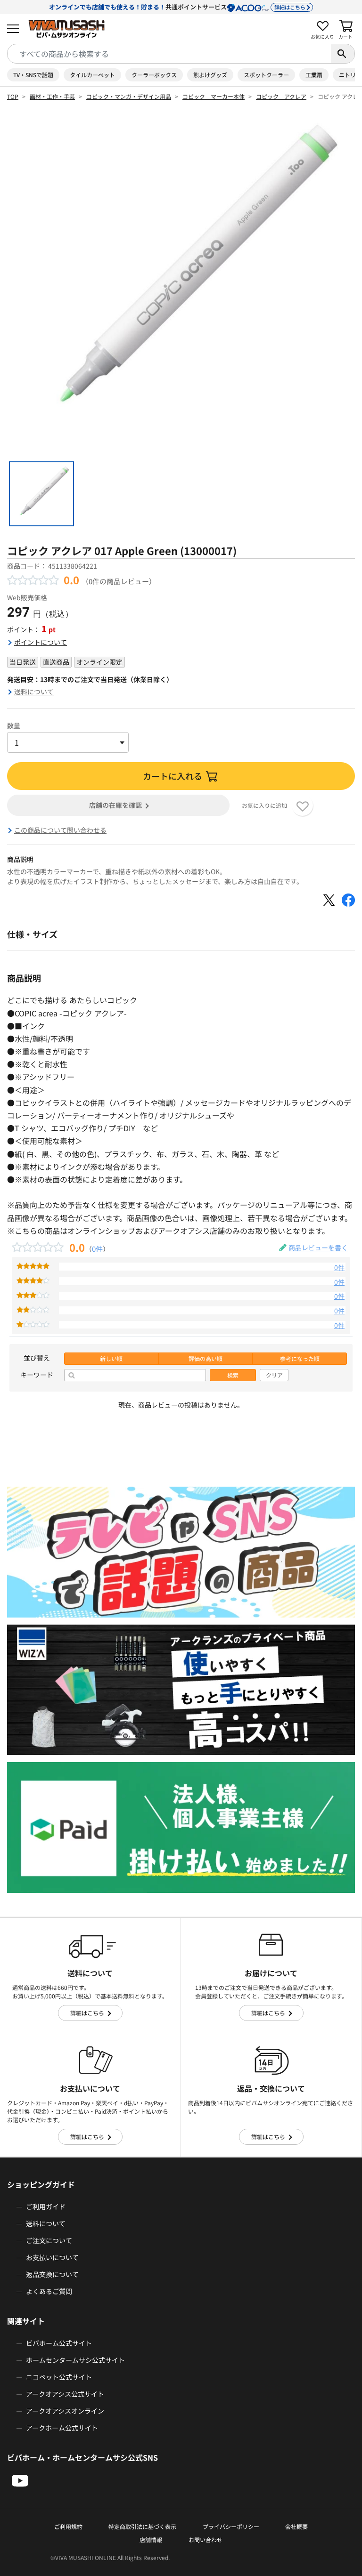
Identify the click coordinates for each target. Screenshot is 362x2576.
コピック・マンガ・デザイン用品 (129, 96)
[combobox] (169, 54)
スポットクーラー (266, 75)
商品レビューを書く (318, 1248)
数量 (14, 725)
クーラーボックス (154, 75)
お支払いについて (52, 2257)
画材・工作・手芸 (52, 96)
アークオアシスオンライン (65, 2411)
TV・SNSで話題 (33, 75)
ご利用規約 (68, 2526)
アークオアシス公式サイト (65, 2394)
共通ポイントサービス (177, 7)
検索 (233, 1375)
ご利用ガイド (46, 2206)
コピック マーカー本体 (214, 96)
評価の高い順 (206, 1359)
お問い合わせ (206, 2540)
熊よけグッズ (210, 75)
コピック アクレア (281, 96)
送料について (34, 692)
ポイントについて (41, 642)
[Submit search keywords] (343, 54)
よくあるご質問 (49, 2291)
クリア (274, 1375)
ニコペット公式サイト (59, 2377)
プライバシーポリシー (231, 2526)
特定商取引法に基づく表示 (142, 2526)
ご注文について (49, 2240)
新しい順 (111, 1359)
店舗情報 (151, 2540)
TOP (13, 96)
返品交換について (52, 2274)
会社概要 (296, 2526)
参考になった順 (300, 1359)
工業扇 (314, 75)
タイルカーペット (92, 75)
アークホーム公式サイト (62, 2428)
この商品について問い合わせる (60, 830)
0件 (97, 1248)
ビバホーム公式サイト (59, 2343)
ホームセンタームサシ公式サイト (75, 2360)
